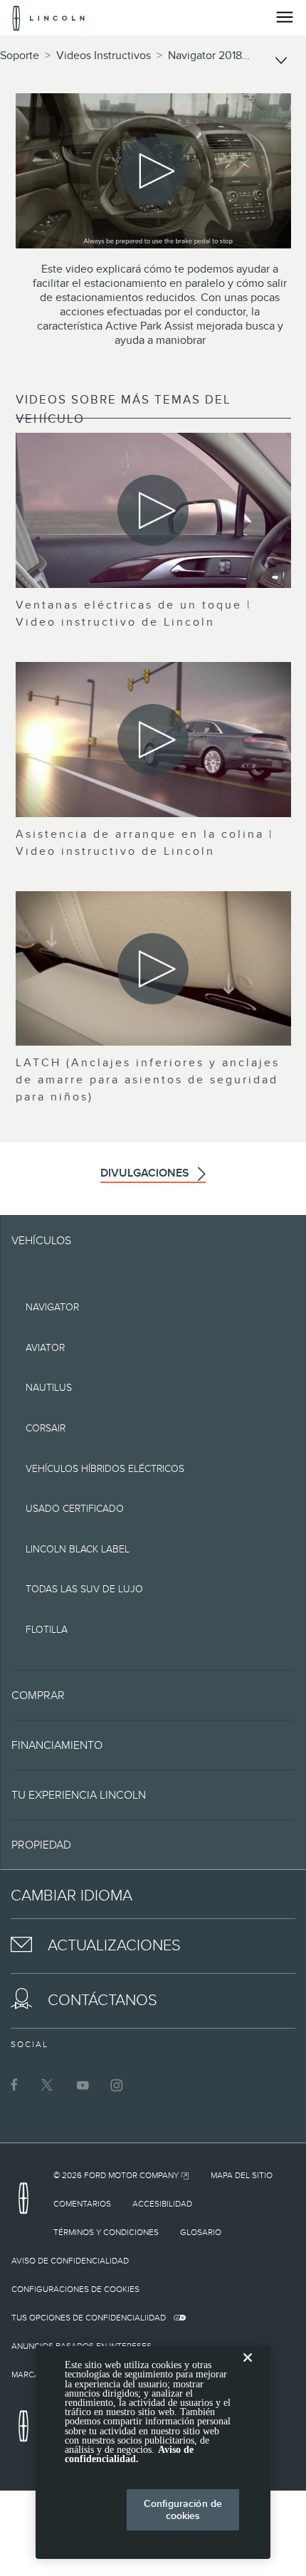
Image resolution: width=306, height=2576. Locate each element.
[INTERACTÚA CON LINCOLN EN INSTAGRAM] (117, 2085)
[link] (121, 2175)
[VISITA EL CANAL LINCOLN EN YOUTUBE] (83, 2085)
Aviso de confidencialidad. (129, 2454)
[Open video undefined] (153, 510)
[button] (153, 1695)
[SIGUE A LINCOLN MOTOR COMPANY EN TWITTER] (48, 2085)
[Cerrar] (248, 2369)
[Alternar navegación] (285, 17)
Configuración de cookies (183, 2509)
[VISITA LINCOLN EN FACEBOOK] (14, 2085)
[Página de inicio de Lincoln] (27, 2203)
